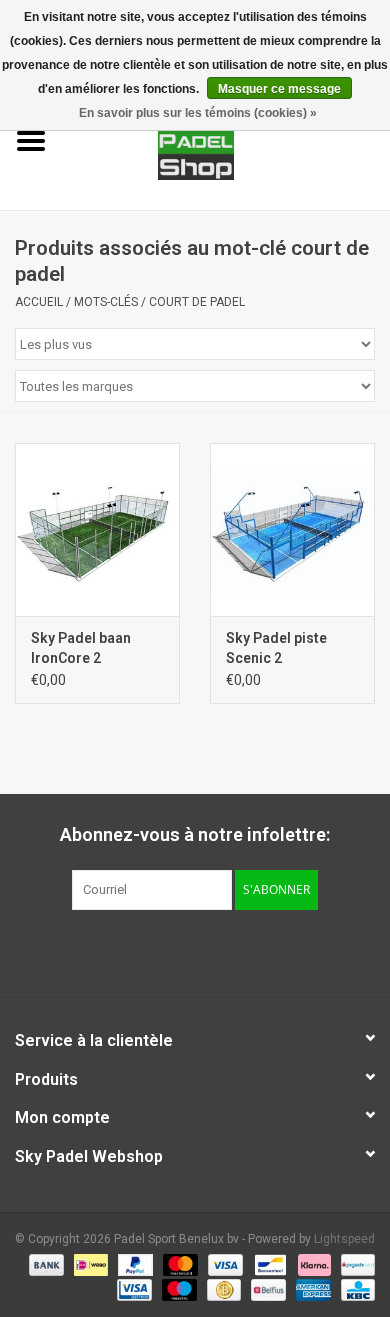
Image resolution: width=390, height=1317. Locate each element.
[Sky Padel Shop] (226, 140)
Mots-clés (106, 302)
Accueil (39, 302)
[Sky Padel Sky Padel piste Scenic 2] (292, 529)
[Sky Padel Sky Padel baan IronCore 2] (97, 529)
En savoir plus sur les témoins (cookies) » (198, 113)
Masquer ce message (279, 89)
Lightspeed (344, 1239)
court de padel (197, 302)
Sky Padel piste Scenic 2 (276, 648)
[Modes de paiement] (44, 1264)
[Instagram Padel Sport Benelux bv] (230, 951)
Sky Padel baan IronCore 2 (81, 648)
